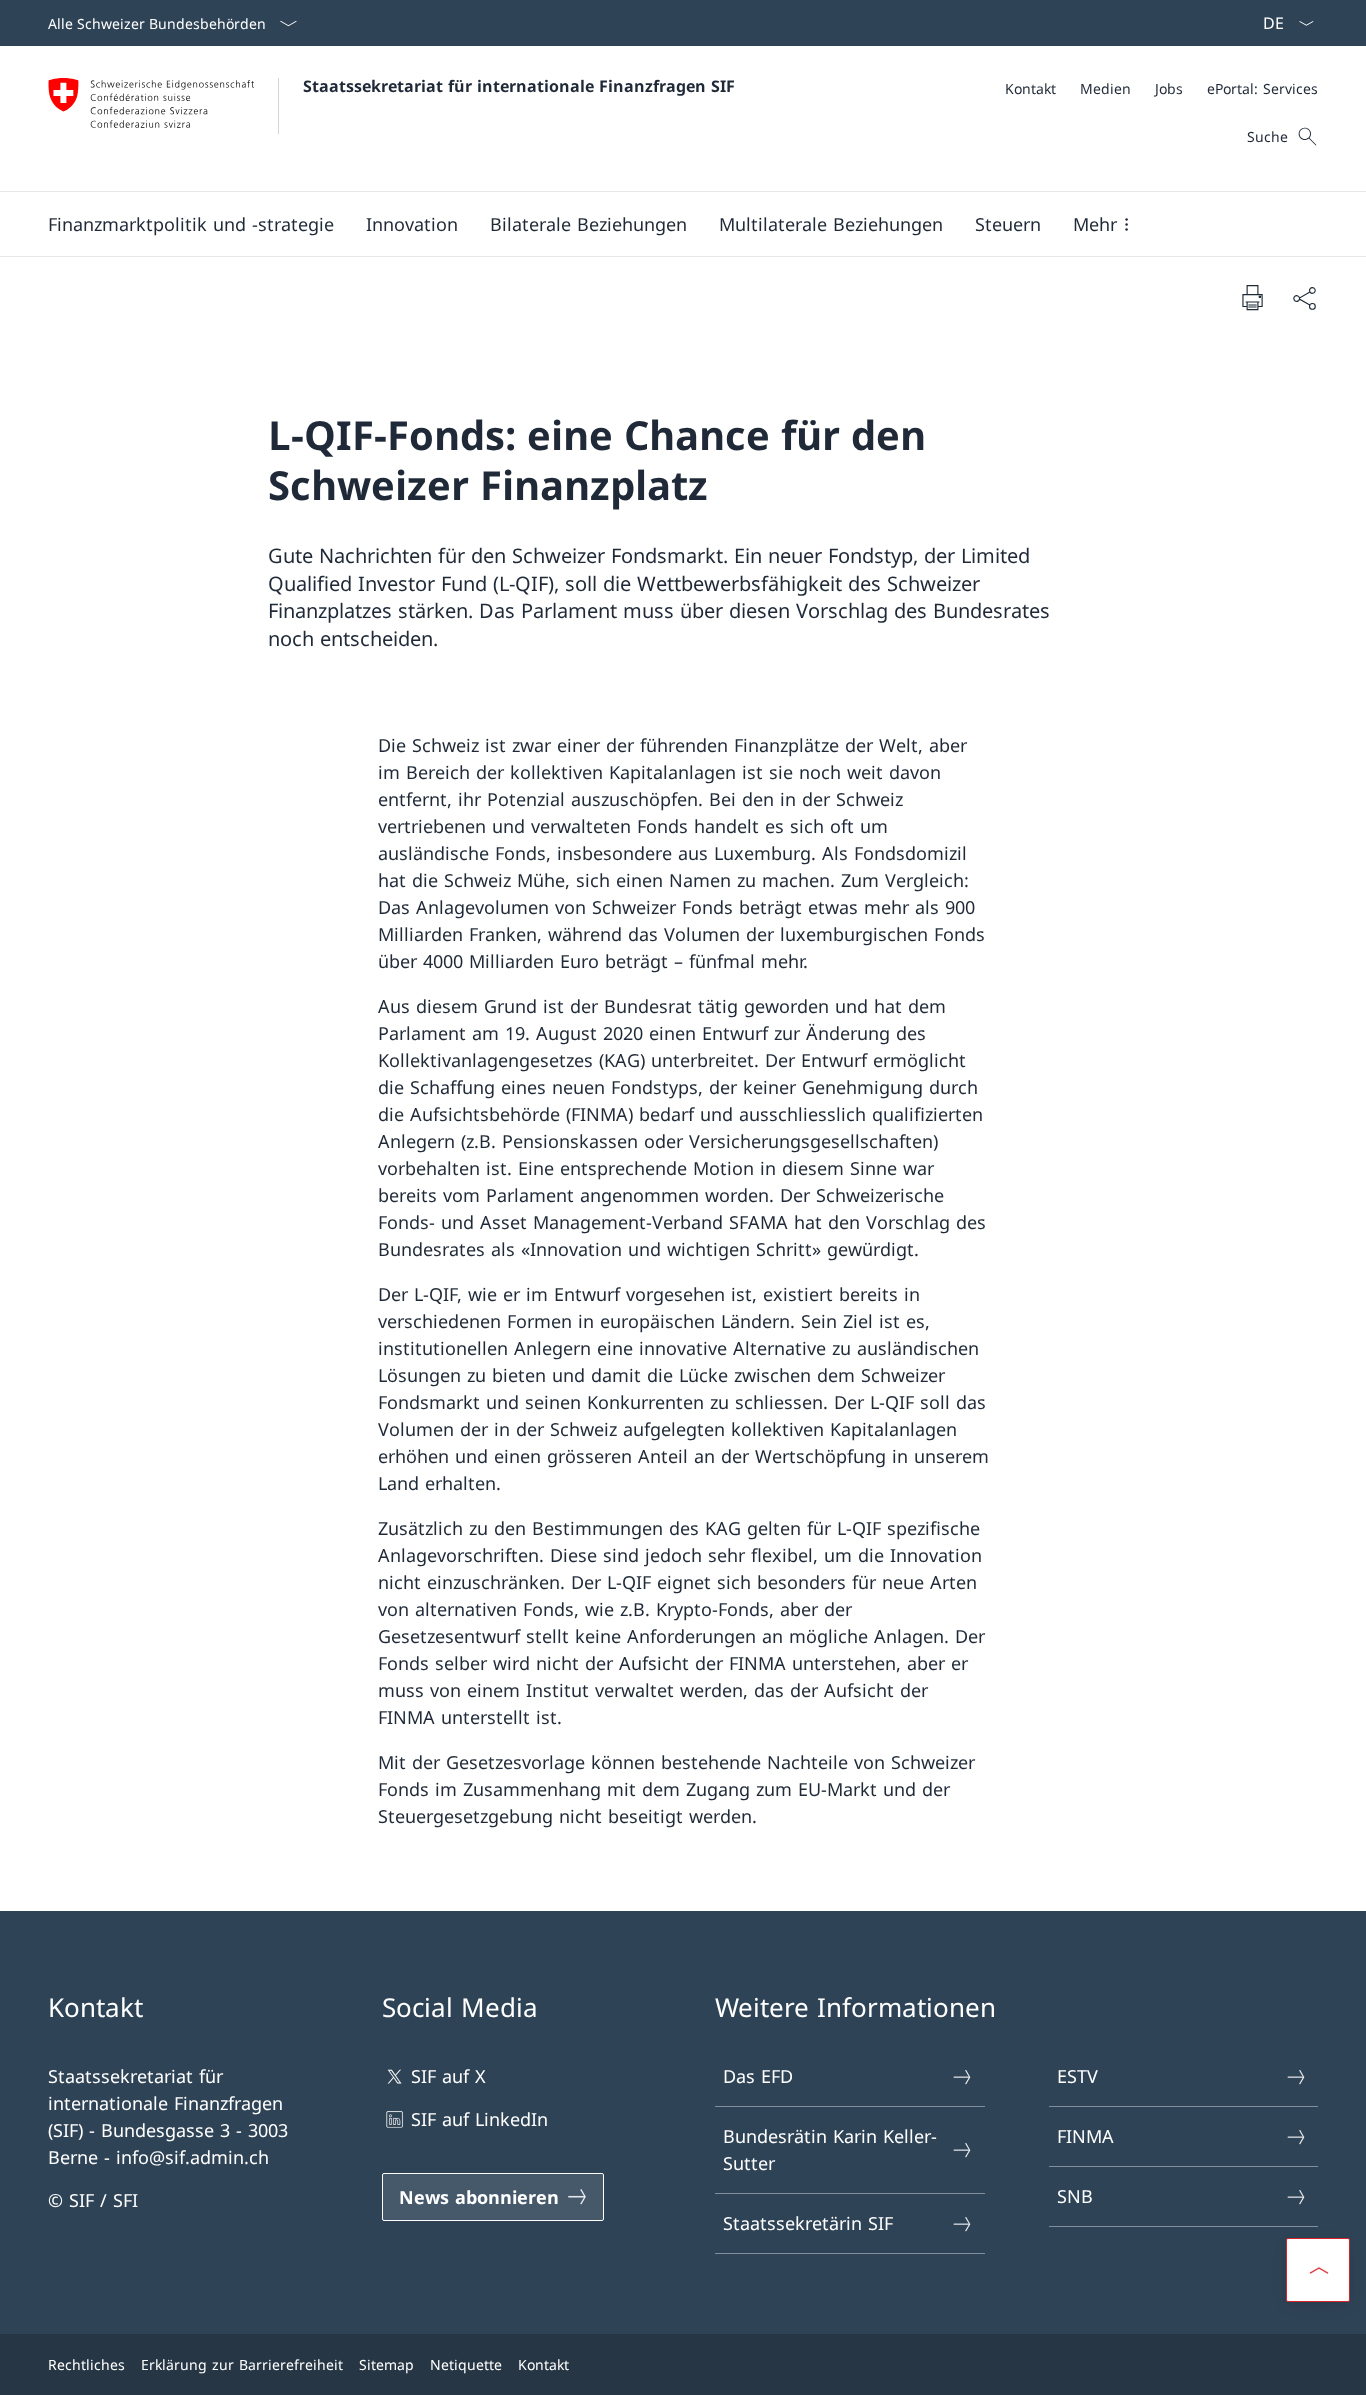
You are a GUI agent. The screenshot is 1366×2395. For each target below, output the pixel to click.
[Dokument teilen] (1304, 297)
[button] (191, 224)
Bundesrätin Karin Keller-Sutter (830, 2149)
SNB (1075, 2196)
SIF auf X (448, 2076)
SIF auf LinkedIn (479, 2119)
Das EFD (758, 2076)
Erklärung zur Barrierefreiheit (242, 2364)
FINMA (1085, 2136)
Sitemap (386, 2364)
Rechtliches (86, 2364)
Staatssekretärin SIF (808, 2223)
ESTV (1077, 2076)
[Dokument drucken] (1252, 297)
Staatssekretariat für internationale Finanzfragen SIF (519, 86)
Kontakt (543, 2364)
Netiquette (466, 2364)
